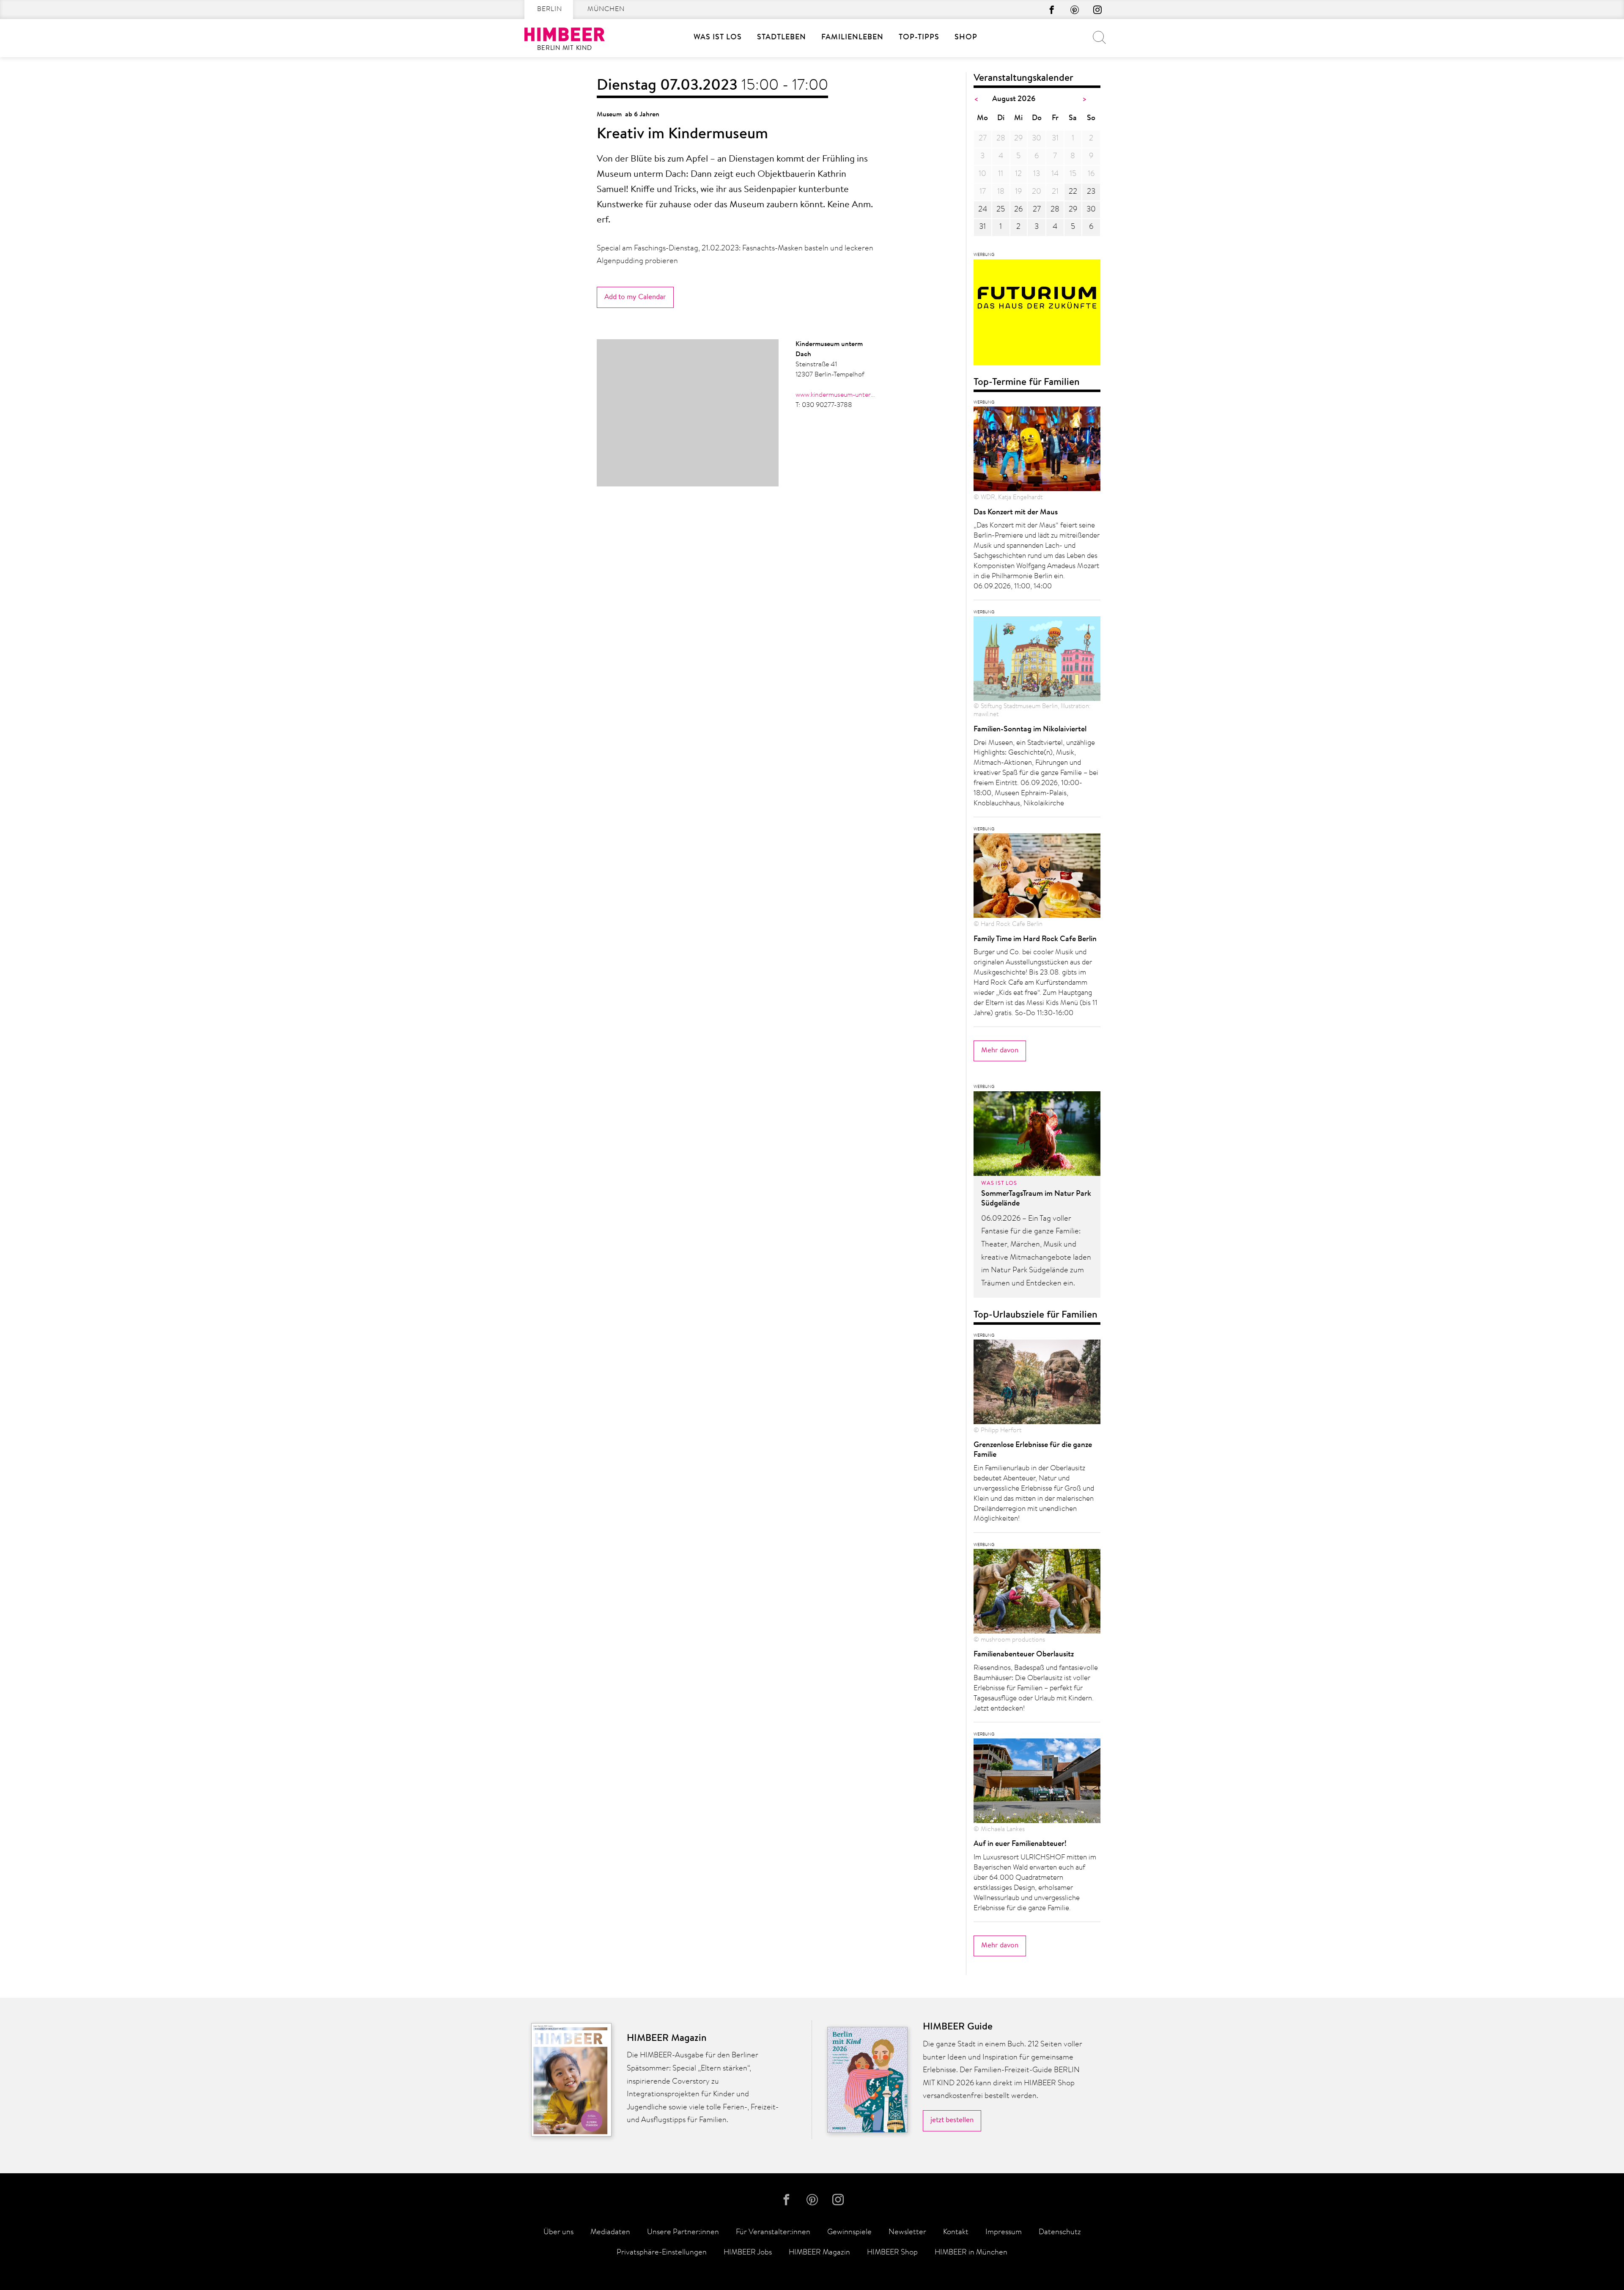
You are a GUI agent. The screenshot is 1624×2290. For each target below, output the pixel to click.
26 (1018, 210)
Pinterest (1075, 10)
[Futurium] (1037, 315)
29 (1073, 210)
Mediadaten (610, 2232)
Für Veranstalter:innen (773, 2232)
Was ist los (718, 38)
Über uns (558, 2232)
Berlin (550, 9)
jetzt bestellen (952, 2120)
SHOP (966, 38)
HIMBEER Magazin (819, 2253)
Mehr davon (1000, 1050)
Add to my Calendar (635, 297)
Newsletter (907, 2232)
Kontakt (956, 2232)
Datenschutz (1060, 2232)
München (606, 9)
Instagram (1097, 10)
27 (1037, 210)
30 (1091, 210)
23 (1091, 192)
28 (1055, 210)
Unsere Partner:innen (683, 2232)
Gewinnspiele (849, 2232)
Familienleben (852, 38)
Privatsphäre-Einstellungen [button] (662, 2253)
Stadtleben (782, 38)
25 (1001, 210)
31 (982, 227)
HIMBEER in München (971, 2253)
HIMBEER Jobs (748, 2253)
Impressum (1004, 2232)
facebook (1052, 10)
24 (983, 210)
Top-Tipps (919, 38)
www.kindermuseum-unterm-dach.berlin (836, 395)
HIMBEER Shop (892, 2253)
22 (1073, 192)
